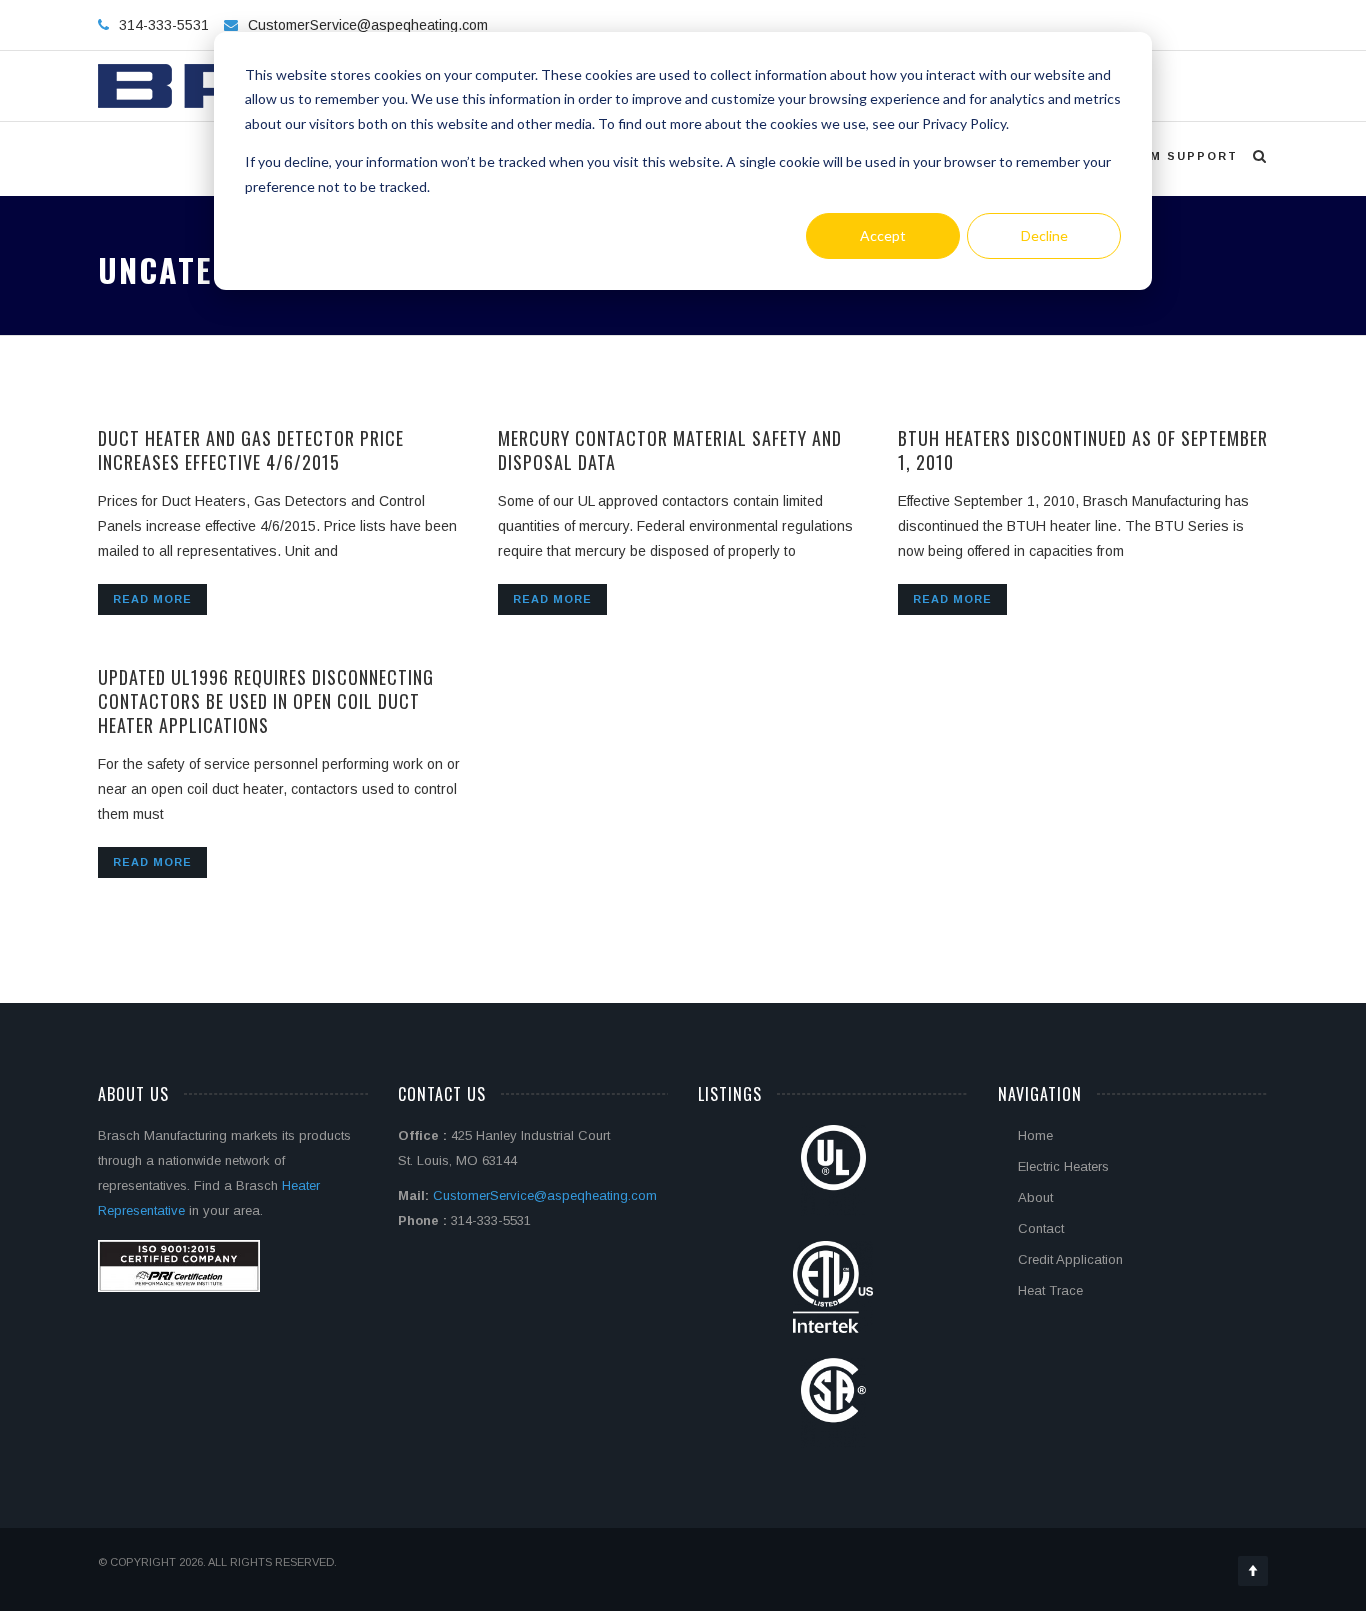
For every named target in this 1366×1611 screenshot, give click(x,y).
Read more (152, 599)
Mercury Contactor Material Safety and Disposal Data (670, 450)
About (1035, 1197)
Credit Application (1070, 1259)
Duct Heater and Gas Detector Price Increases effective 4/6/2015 (251, 450)
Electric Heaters (1063, 1166)
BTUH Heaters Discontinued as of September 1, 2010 (1083, 450)
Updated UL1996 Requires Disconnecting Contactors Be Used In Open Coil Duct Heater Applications (266, 701)
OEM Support (1183, 156)
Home (1035, 1135)
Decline (1044, 235)
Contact (1041, 1228)
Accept (883, 235)
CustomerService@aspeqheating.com (368, 25)
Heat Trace (1050, 1290)
